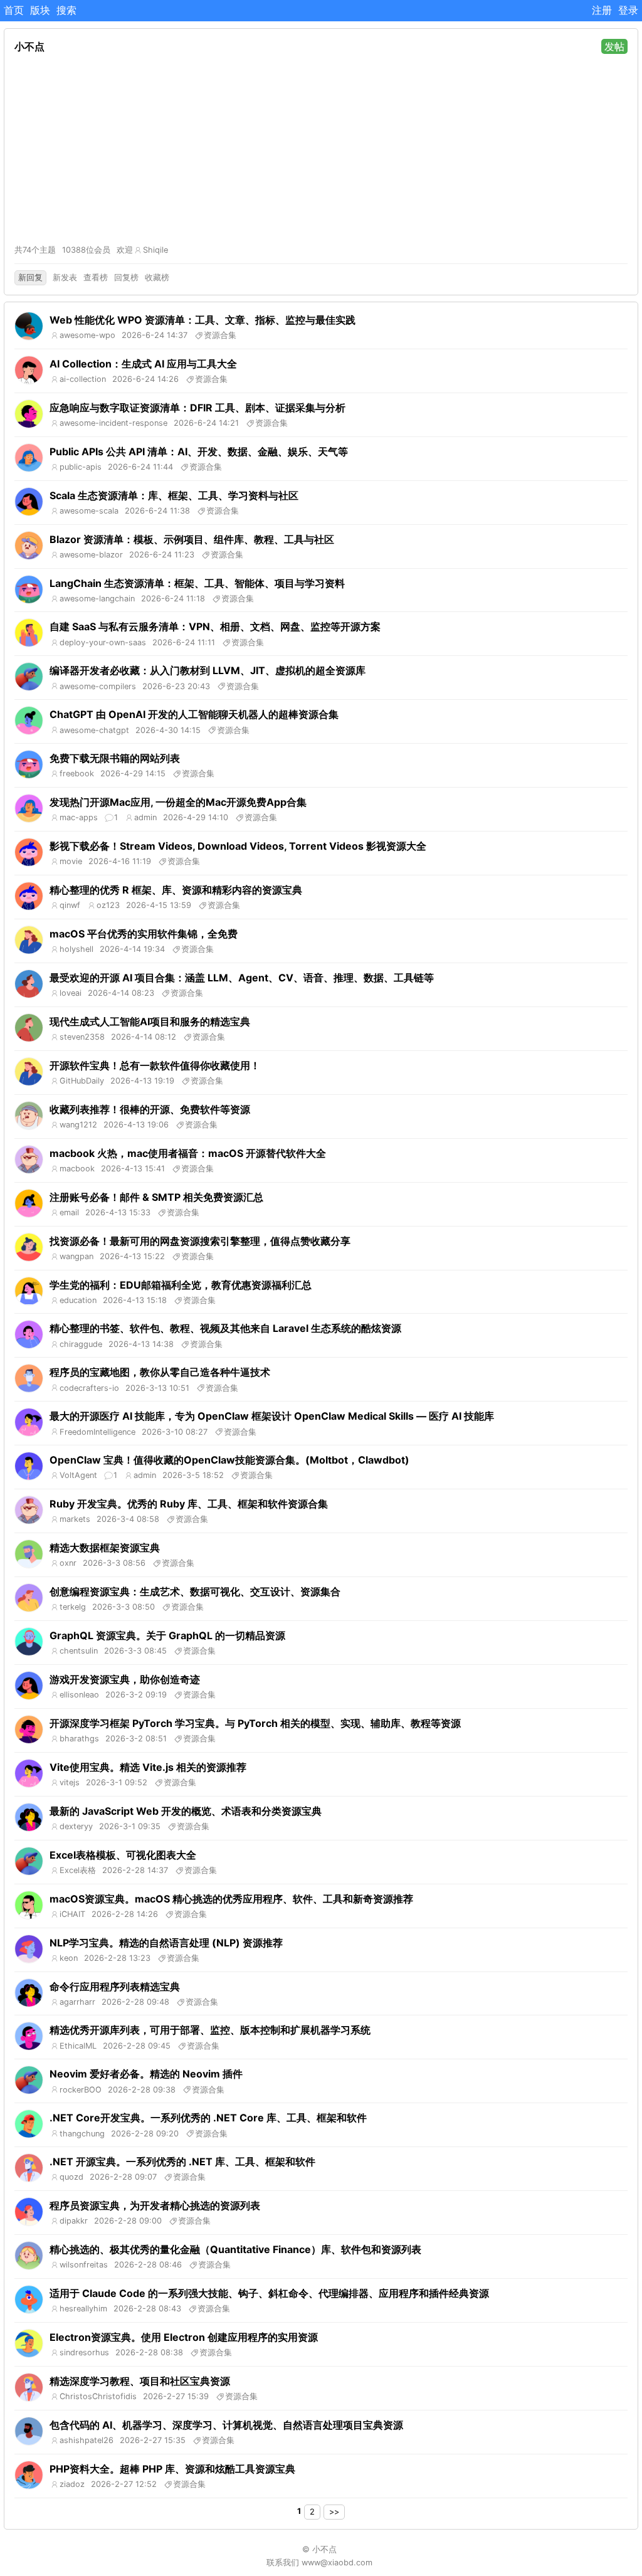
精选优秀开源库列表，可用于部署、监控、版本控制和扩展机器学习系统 (210, 2030)
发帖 (614, 46)
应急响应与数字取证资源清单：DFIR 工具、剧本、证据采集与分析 (197, 408)
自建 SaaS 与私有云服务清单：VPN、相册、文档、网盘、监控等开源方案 (215, 626)
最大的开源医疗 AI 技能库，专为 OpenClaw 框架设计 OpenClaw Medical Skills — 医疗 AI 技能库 (272, 1416)
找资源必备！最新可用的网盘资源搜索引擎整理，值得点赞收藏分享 (200, 1241)
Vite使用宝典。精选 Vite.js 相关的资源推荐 (148, 1767)
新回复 (30, 277)
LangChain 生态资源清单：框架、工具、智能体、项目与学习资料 (197, 583)
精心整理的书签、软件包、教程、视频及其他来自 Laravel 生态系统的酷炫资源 (225, 1328)
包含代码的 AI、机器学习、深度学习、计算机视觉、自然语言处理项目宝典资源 (226, 2425)
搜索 (66, 10)
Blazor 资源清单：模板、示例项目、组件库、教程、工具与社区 (192, 539)
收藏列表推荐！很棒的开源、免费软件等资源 (150, 1109)
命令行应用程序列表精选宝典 (115, 1987)
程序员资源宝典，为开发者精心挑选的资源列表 (155, 2205)
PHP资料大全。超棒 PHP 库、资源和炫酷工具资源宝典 (172, 2469)
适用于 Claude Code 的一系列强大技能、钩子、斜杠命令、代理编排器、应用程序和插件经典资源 (269, 2293)
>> (334, 2512)
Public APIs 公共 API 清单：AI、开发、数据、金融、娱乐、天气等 (199, 451)
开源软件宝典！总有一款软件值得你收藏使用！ (155, 1065)
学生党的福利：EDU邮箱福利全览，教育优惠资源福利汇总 (181, 1285)
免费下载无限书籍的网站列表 (115, 758)
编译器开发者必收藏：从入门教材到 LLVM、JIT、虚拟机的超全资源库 (208, 670)
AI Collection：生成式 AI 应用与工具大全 (143, 364)
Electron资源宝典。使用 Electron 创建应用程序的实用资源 (184, 2337)
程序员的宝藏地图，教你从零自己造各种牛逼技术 (160, 1372)
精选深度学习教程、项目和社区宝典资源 (140, 2381)
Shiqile (155, 250)
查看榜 (96, 277)
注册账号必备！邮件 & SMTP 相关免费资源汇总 (156, 1197)
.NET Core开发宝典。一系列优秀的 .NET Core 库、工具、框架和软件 (208, 2118)
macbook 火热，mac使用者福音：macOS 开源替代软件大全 (188, 1153)
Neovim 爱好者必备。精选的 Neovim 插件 (146, 2074)
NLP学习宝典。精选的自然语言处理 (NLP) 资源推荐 (166, 1943)
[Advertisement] (321, 149)
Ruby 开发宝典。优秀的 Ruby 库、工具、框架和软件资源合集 (189, 1504)
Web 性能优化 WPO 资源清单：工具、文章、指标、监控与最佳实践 (203, 320)
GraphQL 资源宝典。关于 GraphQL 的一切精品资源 (167, 1635)
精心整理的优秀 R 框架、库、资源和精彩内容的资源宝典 (176, 890)
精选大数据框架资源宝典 (105, 1548)
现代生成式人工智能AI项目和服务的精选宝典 (150, 1021)
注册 (602, 10)
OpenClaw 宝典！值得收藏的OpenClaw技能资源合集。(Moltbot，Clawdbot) (229, 1460)
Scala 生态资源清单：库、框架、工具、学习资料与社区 (174, 495)
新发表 (65, 277)
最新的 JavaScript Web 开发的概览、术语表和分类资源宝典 (186, 1811)
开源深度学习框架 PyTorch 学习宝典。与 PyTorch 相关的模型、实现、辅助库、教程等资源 (255, 1723)
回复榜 (126, 277)
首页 (14, 10)
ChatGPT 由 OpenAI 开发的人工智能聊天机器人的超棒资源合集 (194, 714)
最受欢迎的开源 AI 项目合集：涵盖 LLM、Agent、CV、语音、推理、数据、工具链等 (242, 978)
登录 (628, 10)
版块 (40, 10)
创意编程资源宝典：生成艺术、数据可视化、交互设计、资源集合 (195, 1592)
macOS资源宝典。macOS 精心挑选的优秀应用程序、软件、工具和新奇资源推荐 (231, 1899)
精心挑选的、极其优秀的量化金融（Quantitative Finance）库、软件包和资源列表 (235, 2249)
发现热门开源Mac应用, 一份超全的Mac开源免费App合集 (178, 802)
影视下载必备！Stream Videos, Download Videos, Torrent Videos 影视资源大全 (238, 846)
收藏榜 (157, 277)
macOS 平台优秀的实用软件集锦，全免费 (144, 934)
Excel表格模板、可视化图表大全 (123, 1855)
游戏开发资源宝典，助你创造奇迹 (125, 1679)
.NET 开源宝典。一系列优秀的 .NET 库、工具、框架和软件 (182, 2162)
